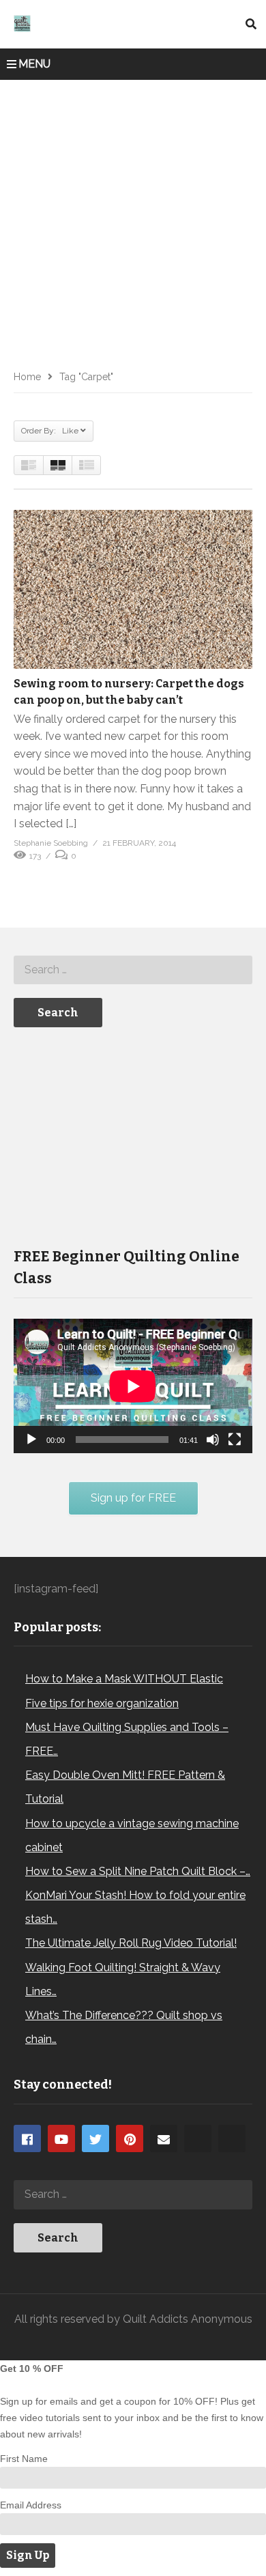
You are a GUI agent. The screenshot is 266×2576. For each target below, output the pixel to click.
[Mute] (213, 1440)
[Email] (164, 2138)
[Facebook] (27, 2138)
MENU (34, 64)
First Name (24, 2459)
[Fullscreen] (235, 1440)
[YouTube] (61, 2138)
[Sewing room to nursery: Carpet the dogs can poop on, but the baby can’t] (133, 589)
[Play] (31, 1440)
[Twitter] (95, 2138)
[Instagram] (198, 2138)
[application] (133, 1386)
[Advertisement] (133, 220)
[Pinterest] (130, 2138)
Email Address (31, 2505)
